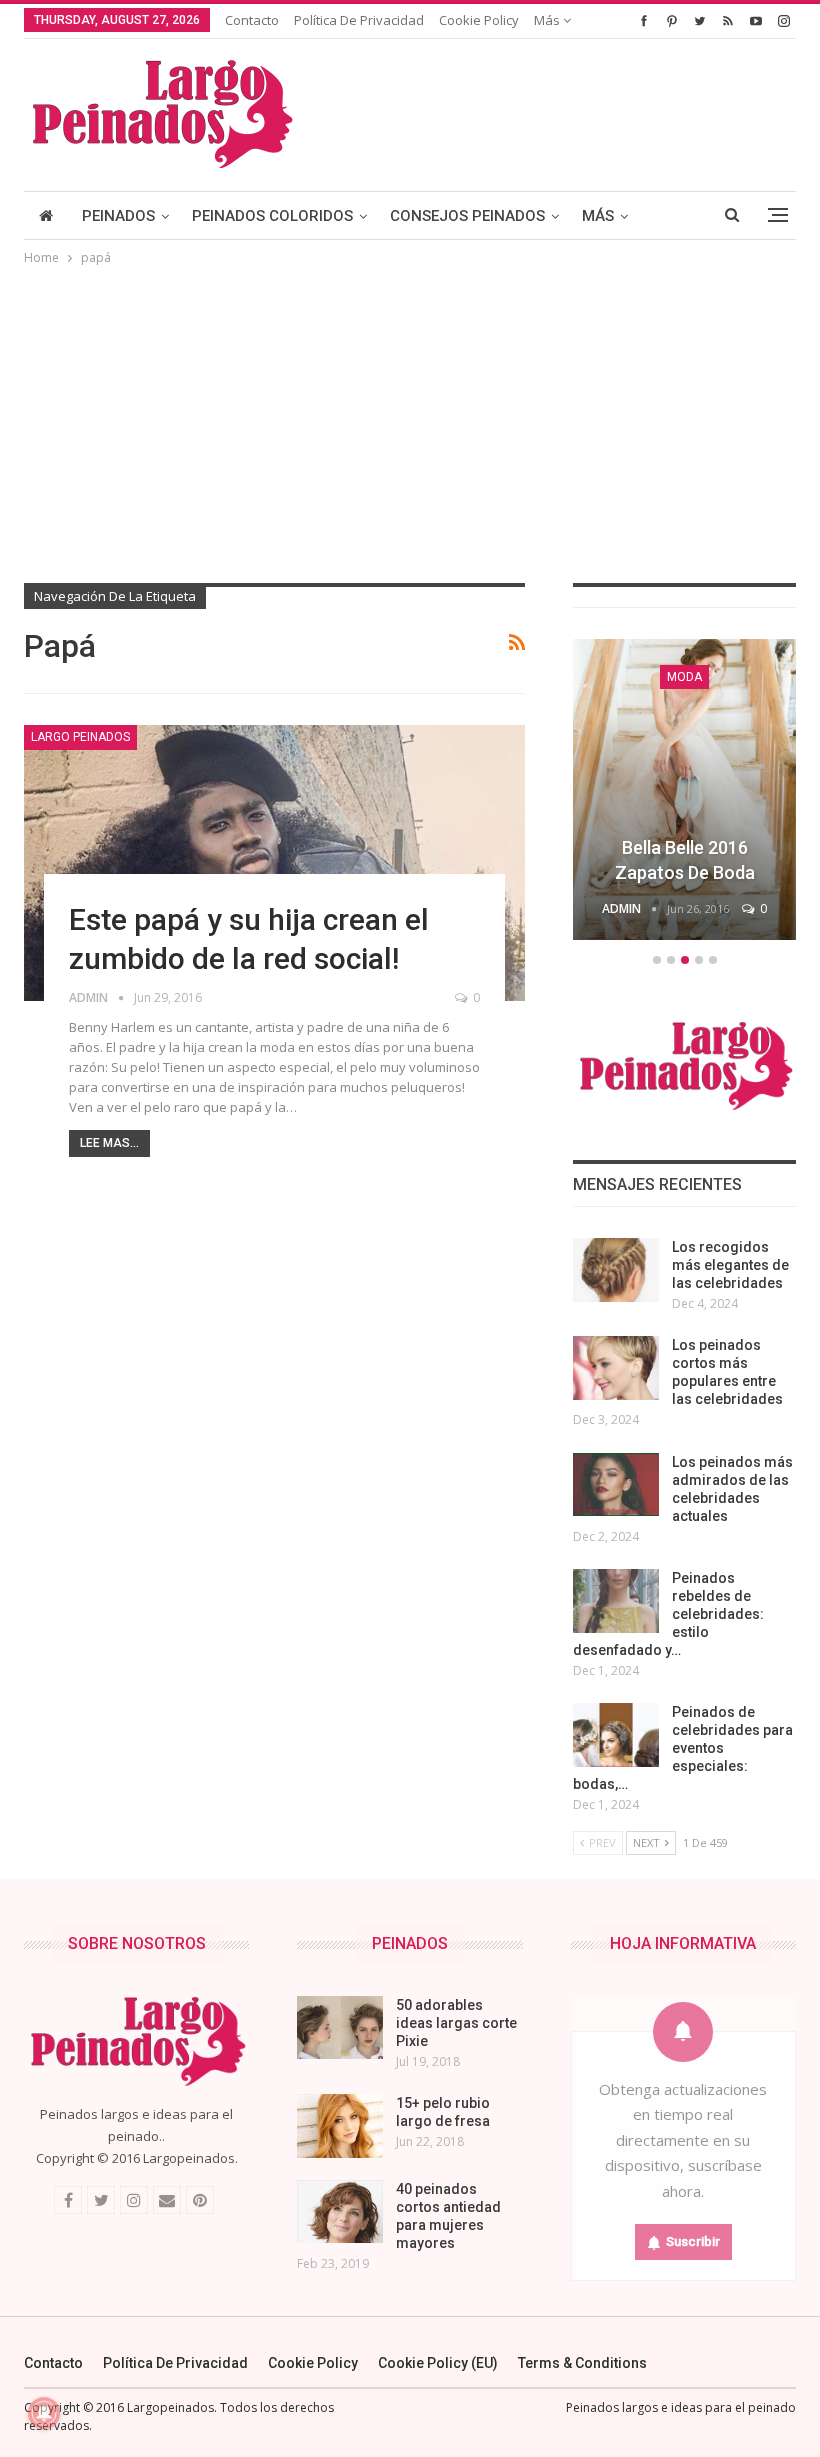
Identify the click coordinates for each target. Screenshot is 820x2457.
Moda (684, 677)
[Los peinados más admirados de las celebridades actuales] (616, 1485)
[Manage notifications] (44, 2413)
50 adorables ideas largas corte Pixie (456, 2023)
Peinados (118, 216)
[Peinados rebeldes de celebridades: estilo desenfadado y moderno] (616, 1601)
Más (548, 20)
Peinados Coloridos (272, 216)
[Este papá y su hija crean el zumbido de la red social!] (274, 863)
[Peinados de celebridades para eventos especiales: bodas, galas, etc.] (616, 1735)
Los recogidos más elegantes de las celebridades (730, 1265)
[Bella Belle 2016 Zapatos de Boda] (684, 789)
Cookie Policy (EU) (438, 2363)
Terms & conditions (582, 2363)
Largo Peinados (80, 737)
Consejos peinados (467, 216)
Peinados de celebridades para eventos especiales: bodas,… (683, 1748)
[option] (684, 792)
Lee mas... (109, 1143)
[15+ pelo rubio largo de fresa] (340, 2126)
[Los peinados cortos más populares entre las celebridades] (616, 1368)
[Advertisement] (410, 419)
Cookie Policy (479, 20)
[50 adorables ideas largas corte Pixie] (340, 2028)
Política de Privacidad (359, 20)
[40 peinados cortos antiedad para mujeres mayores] (340, 2212)
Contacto (252, 20)
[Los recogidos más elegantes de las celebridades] (616, 1270)
